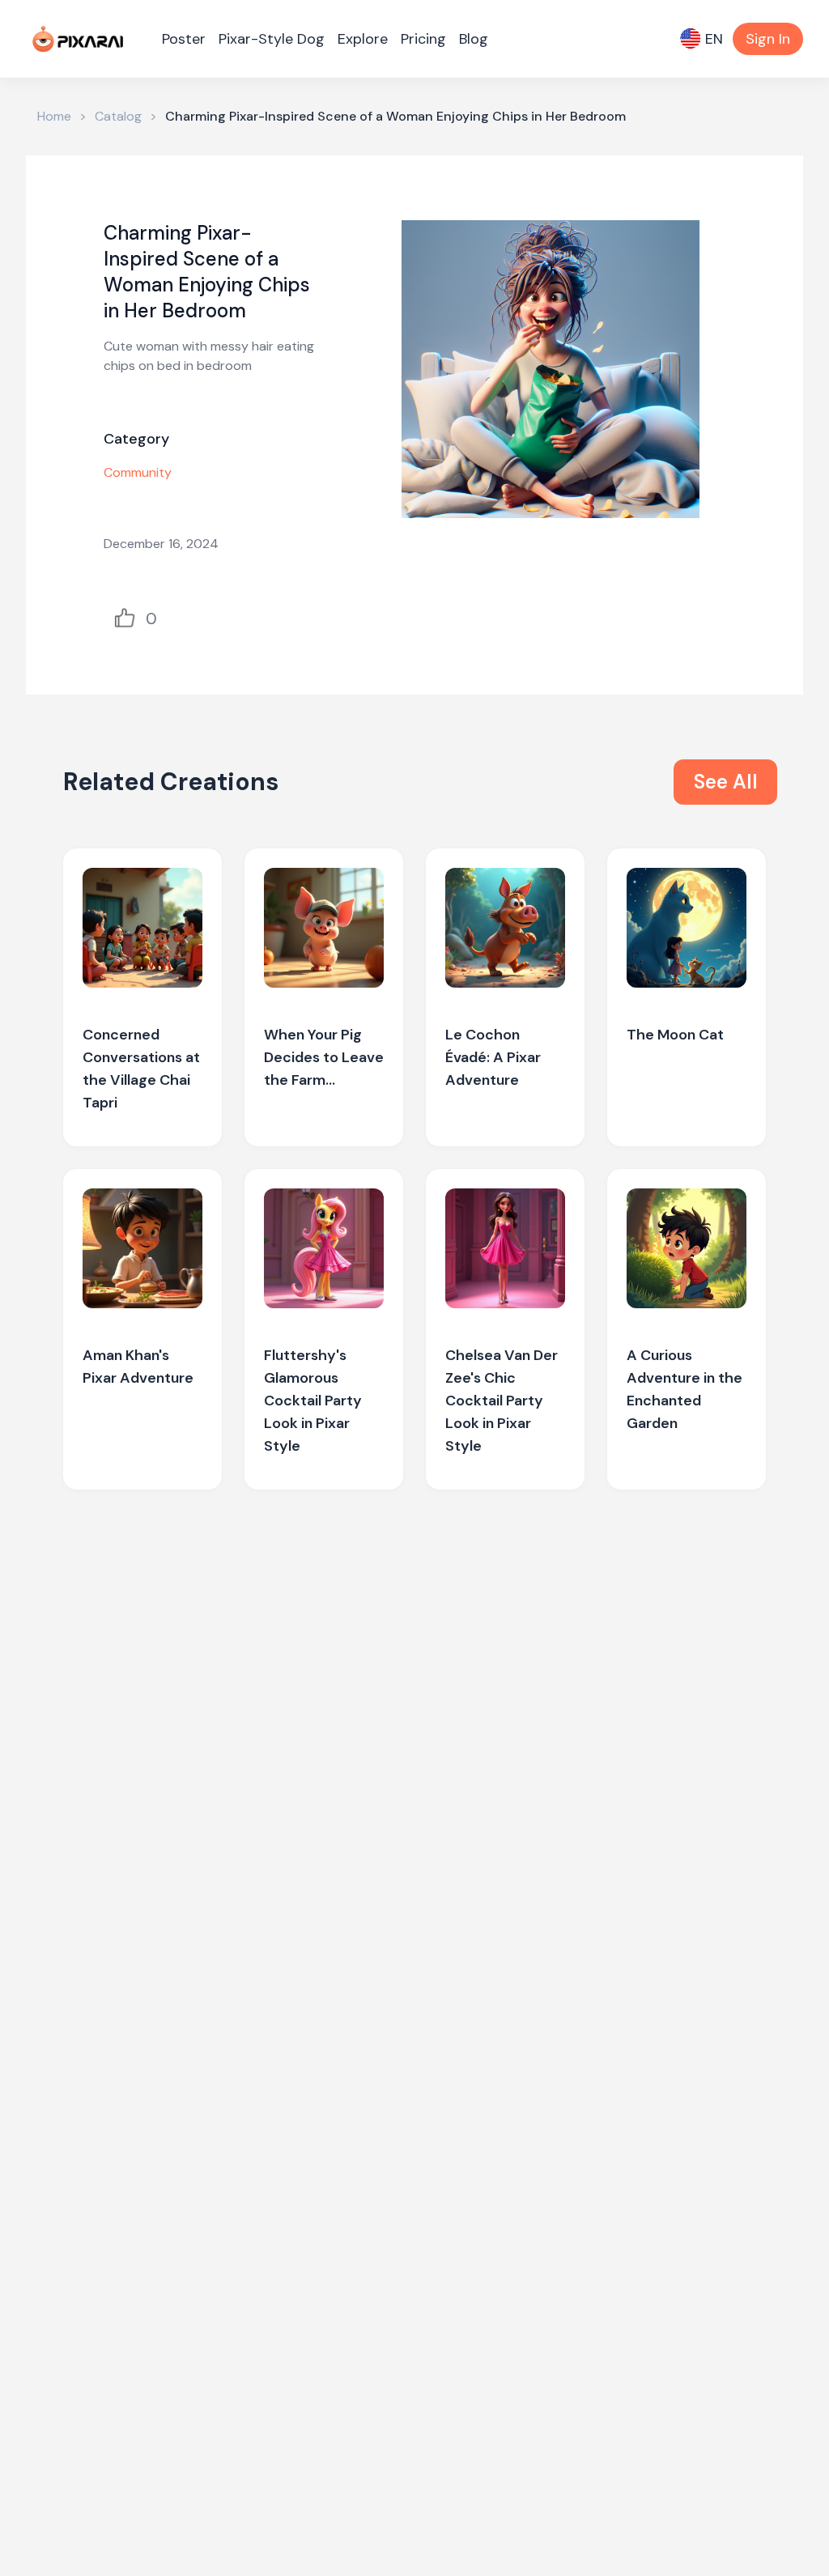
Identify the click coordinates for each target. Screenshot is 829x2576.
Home (54, 116)
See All (726, 782)
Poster (184, 39)
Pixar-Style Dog (272, 39)
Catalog (118, 116)
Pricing (423, 39)
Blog (474, 39)
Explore (363, 39)
